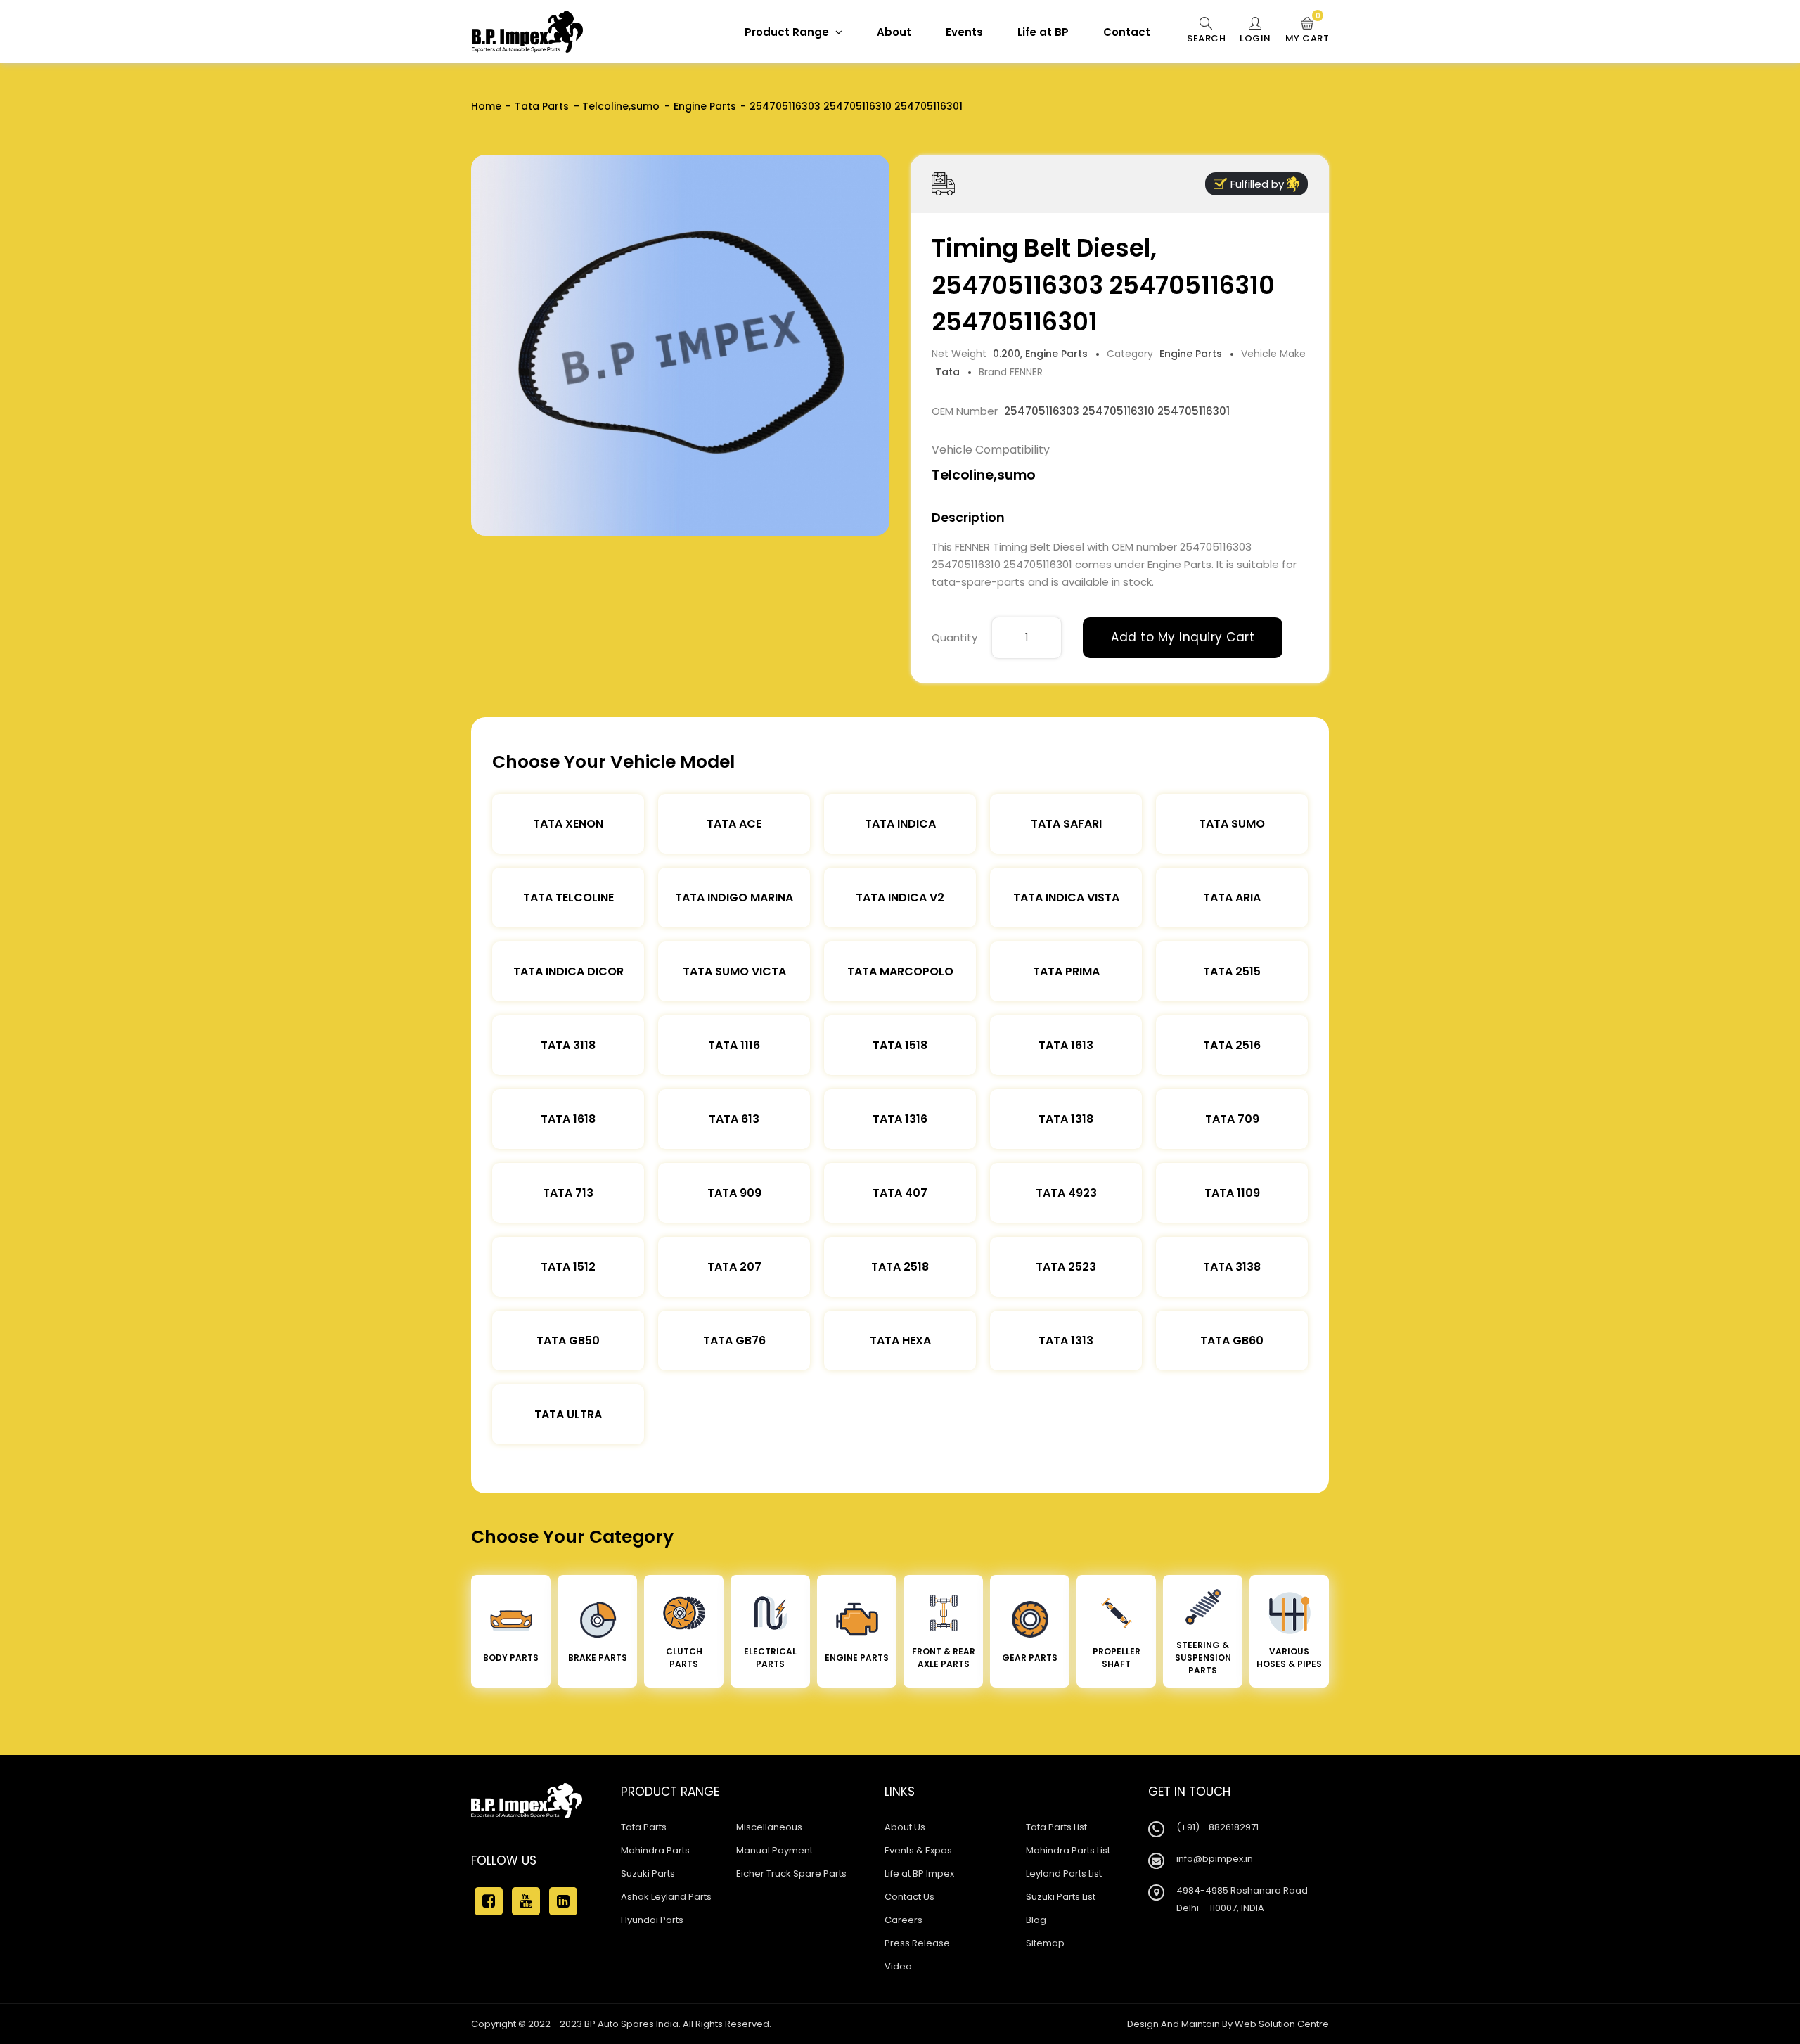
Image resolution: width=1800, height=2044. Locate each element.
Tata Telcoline (568, 898)
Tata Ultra (568, 1414)
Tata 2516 (1232, 1045)
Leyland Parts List (1064, 1873)
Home (486, 106)
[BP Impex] (527, 32)
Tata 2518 (900, 1267)
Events (964, 32)
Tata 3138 (1232, 1267)
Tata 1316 (900, 1119)
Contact (1127, 32)
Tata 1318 (1066, 1119)
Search (1206, 38)
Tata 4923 (1066, 1193)
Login (1255, 38)
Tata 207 (734, 1267)
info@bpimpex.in (1215, 1859)
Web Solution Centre (1282, 2024)
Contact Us (909, 1897)
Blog (1036, 1920)
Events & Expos (918, 1850)
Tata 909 (734, 1193)
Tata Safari (1066, 824)
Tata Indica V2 (900, 898)
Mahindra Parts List (1068, 1850)
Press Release (917, 1943)
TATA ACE (734, 824)
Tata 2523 (1066, 1267)
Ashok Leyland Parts (666, 1897)
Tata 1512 (568, 1267)
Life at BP (1043, 32)
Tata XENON (568, 824)
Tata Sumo (1232, 824)
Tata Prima (1066, 971)
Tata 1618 (568, 1119)
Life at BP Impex (919, 1873)
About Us (905, 1827)
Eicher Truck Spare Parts (791, 1873)
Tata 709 (1232, 1119)
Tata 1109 (1232, 1193)
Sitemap (1045, 1943)
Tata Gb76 (734, 1341)
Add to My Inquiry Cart (1183, 637)
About (894, 32)
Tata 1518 (900, 1045)
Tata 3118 (568, 1045)
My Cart (1307, 31)
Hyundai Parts (652, 1920)
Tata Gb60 (1232, 1341)
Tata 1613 (1066, 1045)
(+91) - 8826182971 (1217, 1827)
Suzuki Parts (648, 1873)
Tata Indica (900, 824)
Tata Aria (1232, 898)
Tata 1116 (734, 1045)
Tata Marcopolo (900, 971)
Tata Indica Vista (1066, 898)
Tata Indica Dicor (568, 971)
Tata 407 (900, 1193)
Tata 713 (568, 1193)
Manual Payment (774, 1850)
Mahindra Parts (655, 1850)
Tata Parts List (1056, 1827)
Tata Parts (542, 106)
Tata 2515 (1232, 971)
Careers (904, 1920)
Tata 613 (734, 1119)
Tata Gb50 (568, 1341)
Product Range (788, 32)
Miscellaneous (769, 1827)
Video (898, 1966)
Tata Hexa (900, 1341)
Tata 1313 (1066, 1341)
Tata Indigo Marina (734, 898)
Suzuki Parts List (1061, 1897)
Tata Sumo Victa (734, 971)
